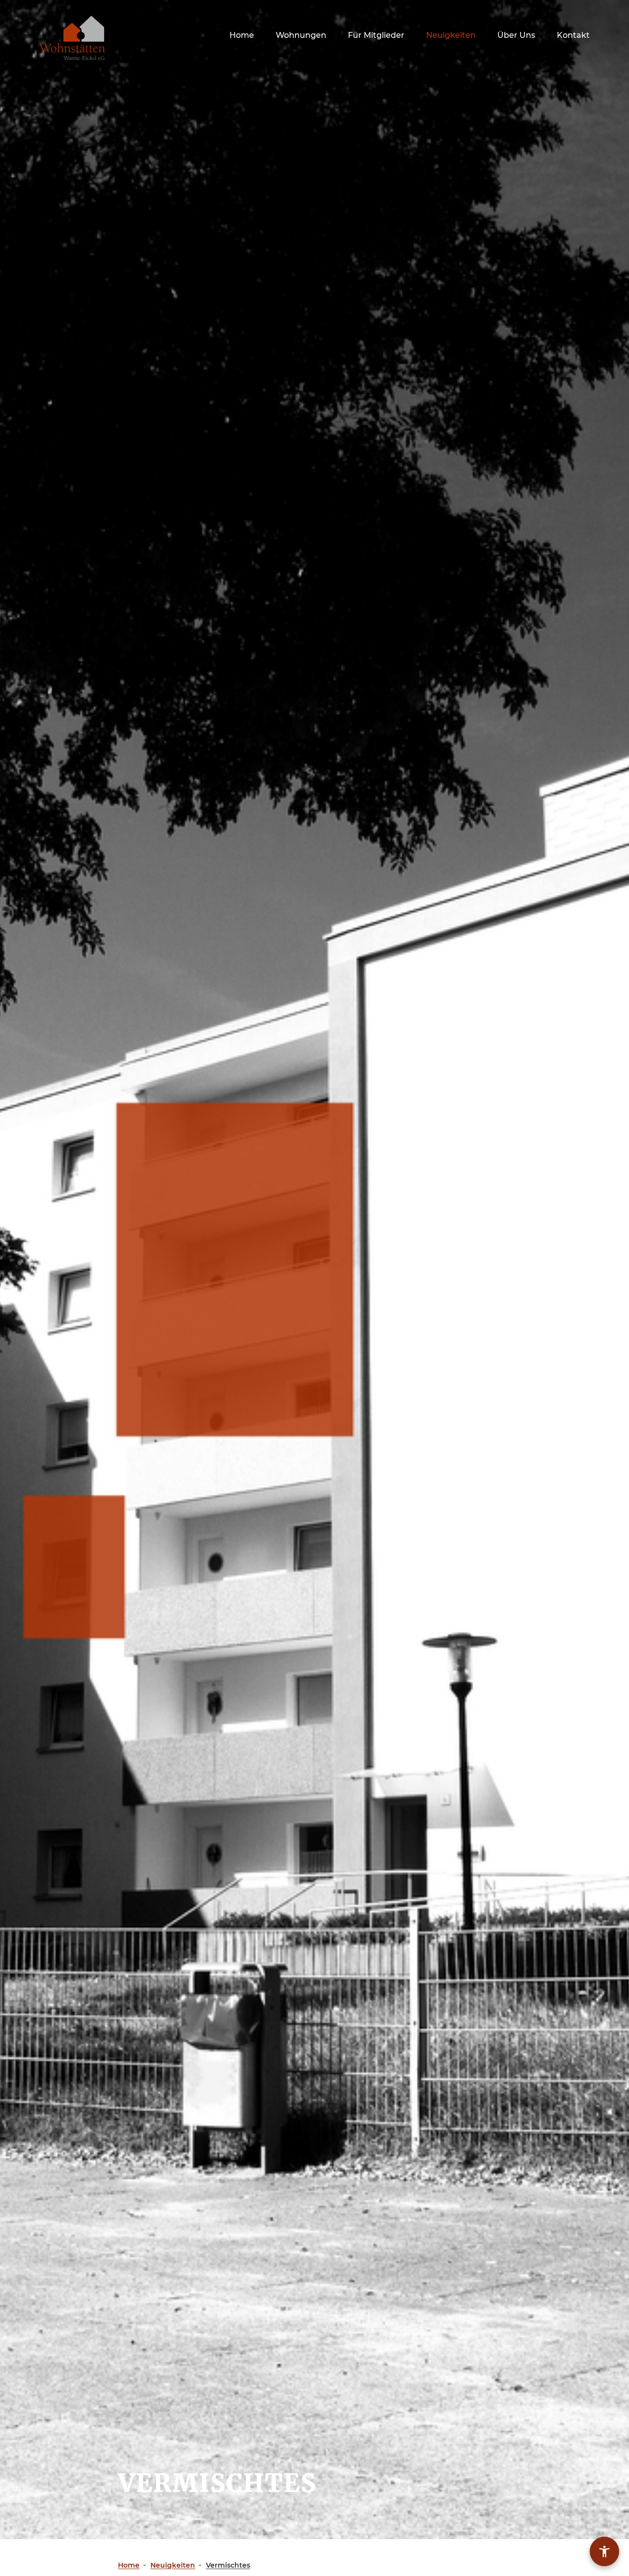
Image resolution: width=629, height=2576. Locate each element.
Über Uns (516, 35)
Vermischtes (228, 2565)
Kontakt (573, 35)
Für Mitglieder (376, 35)
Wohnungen (301, 35)
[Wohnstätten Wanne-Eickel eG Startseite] (72, 38)
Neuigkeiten (451, 35)
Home (242, 35)
